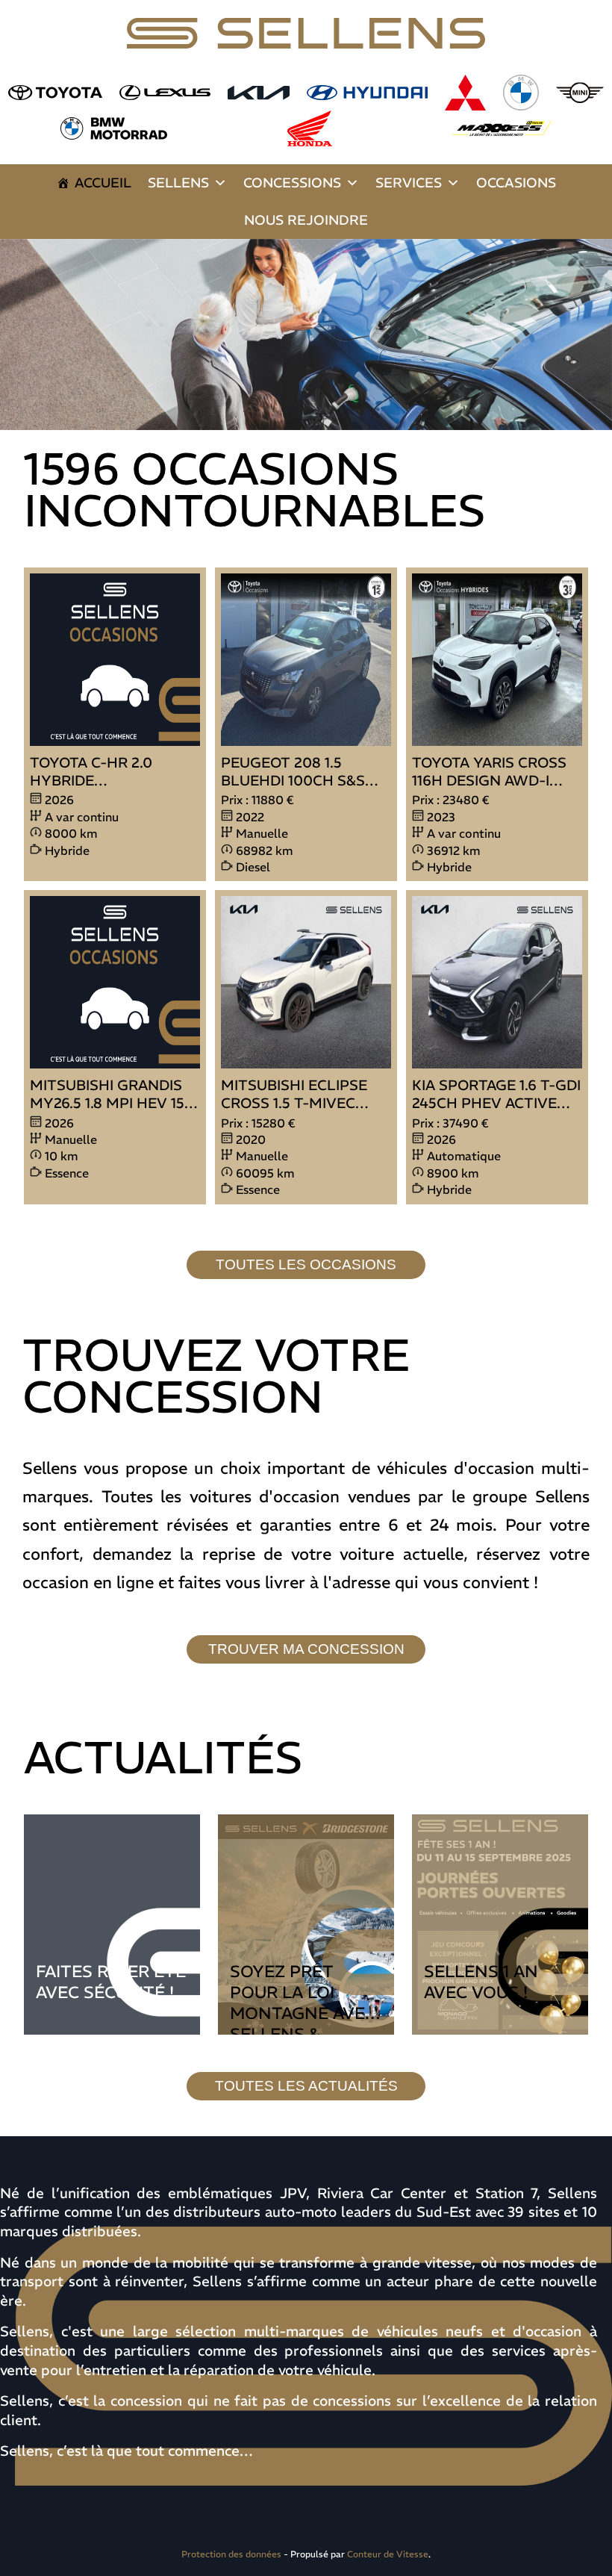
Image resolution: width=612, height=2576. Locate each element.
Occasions (516, 183)
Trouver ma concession (306, 1649)
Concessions (292, 183)
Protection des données (231, 2554)
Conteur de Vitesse (388, 2554)
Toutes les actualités (306, 2086)
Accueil (103, 183)
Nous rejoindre (306, 220)
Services (409, 183)
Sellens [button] (178, 183)
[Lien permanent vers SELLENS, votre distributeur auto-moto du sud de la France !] (306, 335)
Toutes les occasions (306, 1264)
